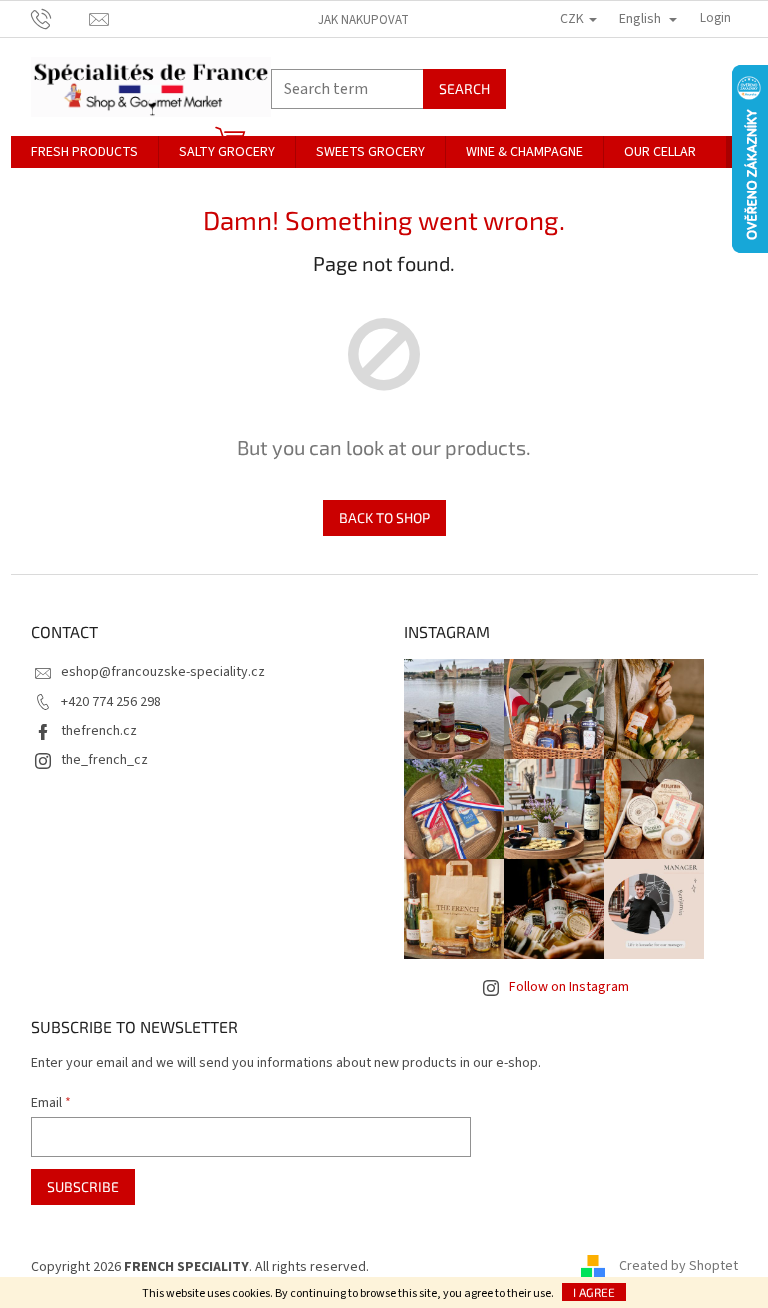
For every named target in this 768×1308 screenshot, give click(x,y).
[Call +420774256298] (60, 18)
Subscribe (83, 1186)
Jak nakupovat (363, 20)
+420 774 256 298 (111, 702)
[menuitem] (84, 152)
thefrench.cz (99, 731)
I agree (594, 1292)
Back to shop (384, 517)
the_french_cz (104, 760)
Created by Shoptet (678, 1267)
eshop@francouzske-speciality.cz (163, 672)
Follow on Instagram (569, 987)
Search (464, 88)
